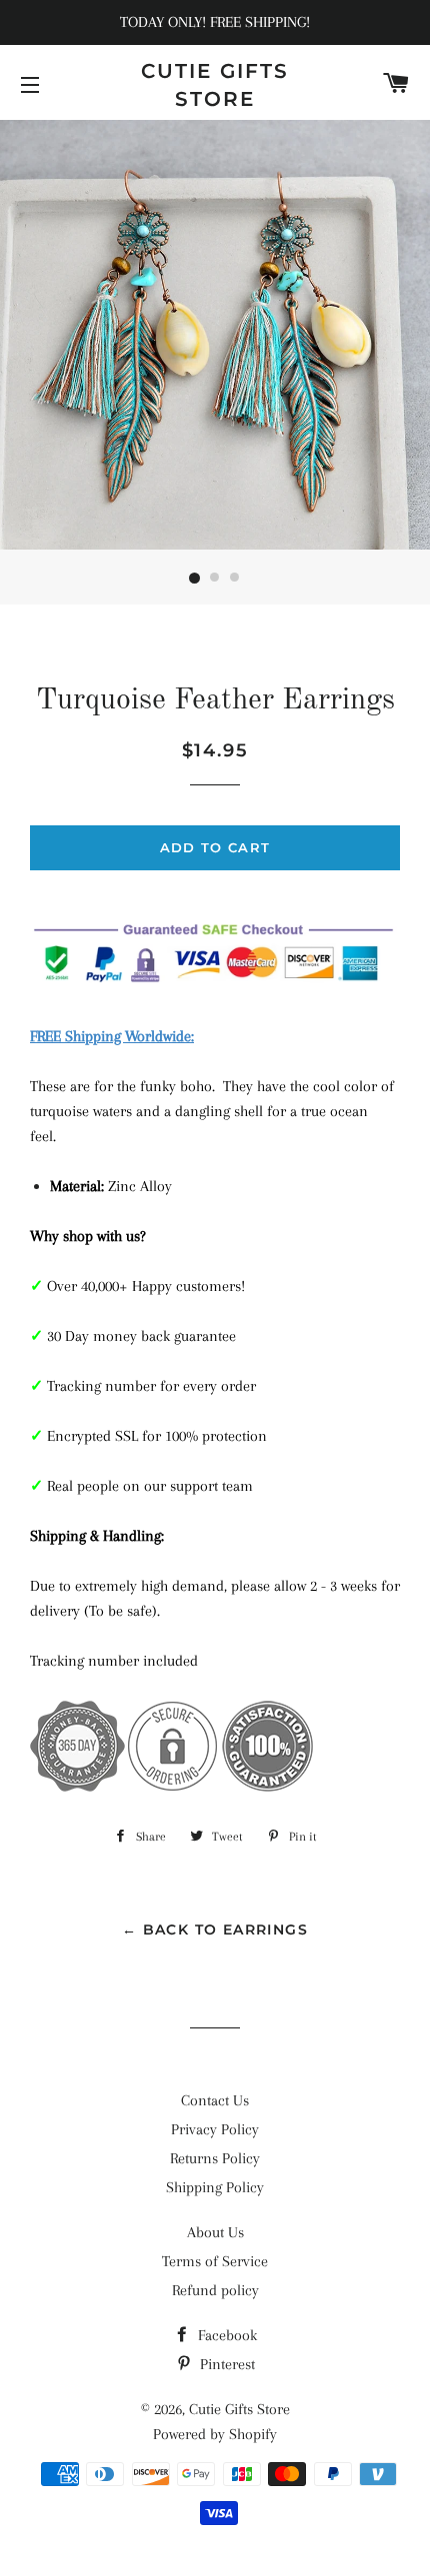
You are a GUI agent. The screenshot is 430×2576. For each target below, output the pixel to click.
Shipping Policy (215, 2187)
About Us (215, 2232)
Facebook (225, 2335)
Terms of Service (215, 2261)
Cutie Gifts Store (215, 85)
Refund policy (215, 2290)
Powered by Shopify (215, 2434)
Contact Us (215, 2100)
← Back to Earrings (215, 1930)
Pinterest (225, 2364)
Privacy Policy (215, 2129)
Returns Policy (215, 2158)
